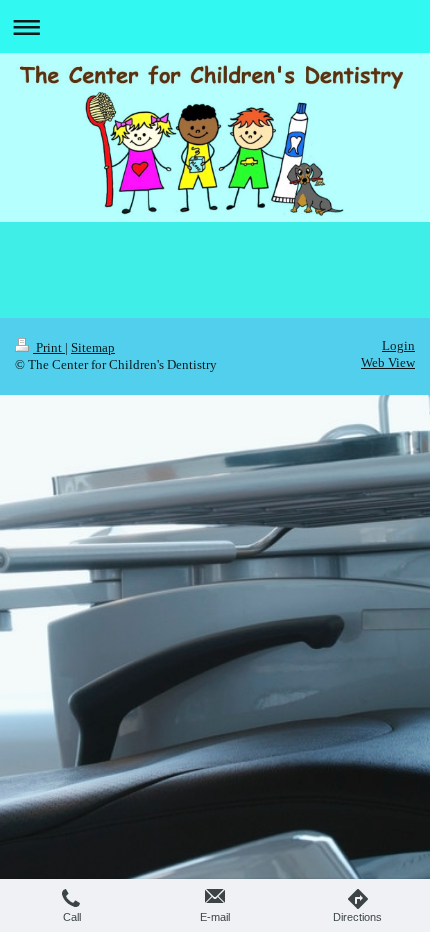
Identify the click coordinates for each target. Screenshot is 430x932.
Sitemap (93, 348)
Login (398, 346)
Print (49, 348)
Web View (388, 363)
